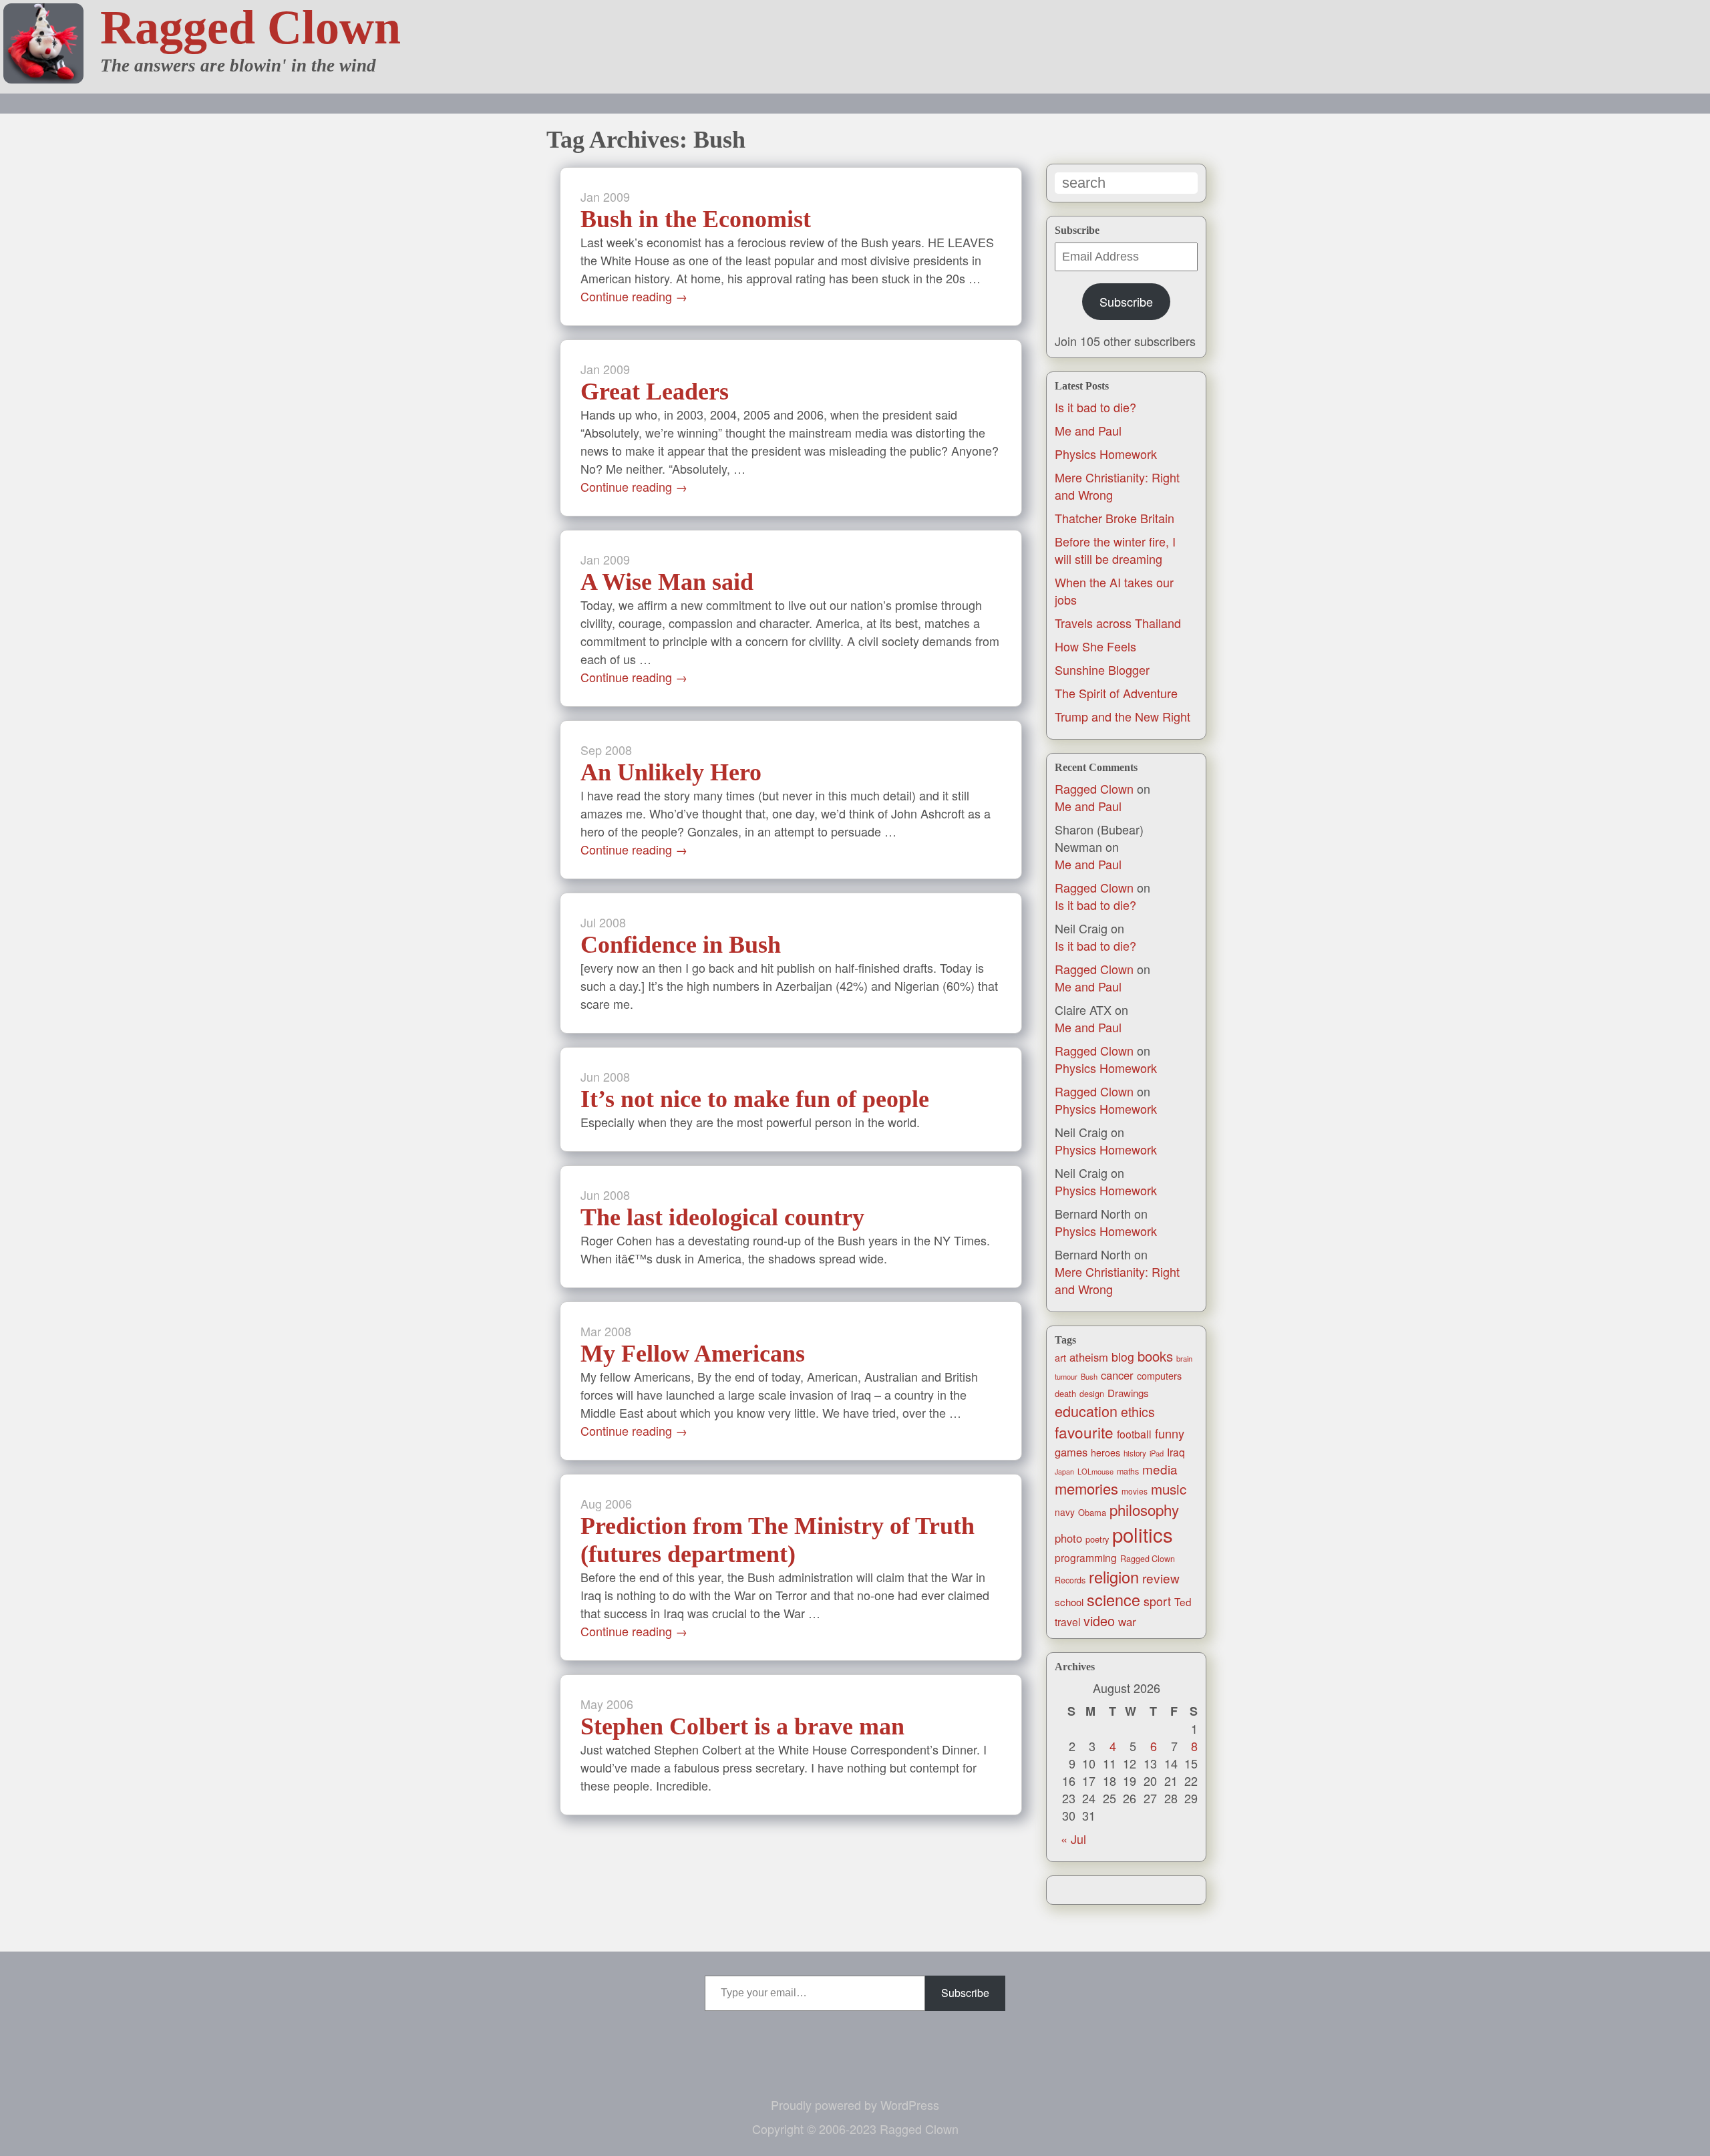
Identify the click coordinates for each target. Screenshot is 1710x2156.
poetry (1097, 1539)
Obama (1092, 1512)
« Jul (1073, 1839)
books (1155, 1356)
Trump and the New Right (1123, 716)
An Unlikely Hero (671, 772)
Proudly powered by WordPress (855, 2105)
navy (1065, 1512)
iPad (1157, 1453)
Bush (1089, 1376)
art (1060, 1358)
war (1127, 1622)
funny (1170, 1433)
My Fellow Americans (693, 1354)
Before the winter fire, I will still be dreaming (1115, 550)
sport (1157, 1601)
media (1160, 1469)
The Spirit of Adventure (1116, 693)
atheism (1089, 1357)
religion (1114, 1577)
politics (1143, 1534)
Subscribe (1126, 301)
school (1069, 1602)
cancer (1117, 1375)
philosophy (1144, 1509)
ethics (1138, 1412)
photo (1068, 1538)
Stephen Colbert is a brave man (742, 1726)
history (1135, 1453)
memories (1086, 1488)
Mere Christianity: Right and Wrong (1117, 1280)
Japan (1064, 1472)
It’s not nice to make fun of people (755, 1099)
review (1161, 1578)
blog (1123, 1357)
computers (1159, 1376)
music (1169, 1489)
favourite (1084, 1432)
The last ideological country (722, 1217)
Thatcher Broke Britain (1115, 518)
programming (1086, 1557)
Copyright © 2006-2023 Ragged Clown (855, 2129)
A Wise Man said (667, 582)
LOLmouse (1095, 1471)
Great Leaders (655, 392)
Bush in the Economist (696, 219)
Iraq (1176, 1452)
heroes (1105, 1452)
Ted (1183, 1601)
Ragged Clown (250, 27)
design (1092, 1394)
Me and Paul (1088, 430)
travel (1067, 1622)
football (1134, 1434)
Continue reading (634, 296)
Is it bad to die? (1095, 407)
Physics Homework (1106, 454)
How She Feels (1095, 646)
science (1114, 1599)
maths (1128, 1471)
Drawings (1128, 1393)
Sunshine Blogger (1102, 669)
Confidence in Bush (681, 945)
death (1065, 1393)
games (1071, 1452)
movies (1135, 1491)
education (1086, 1411)
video (1099, 1621)
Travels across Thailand (1118, 623)
